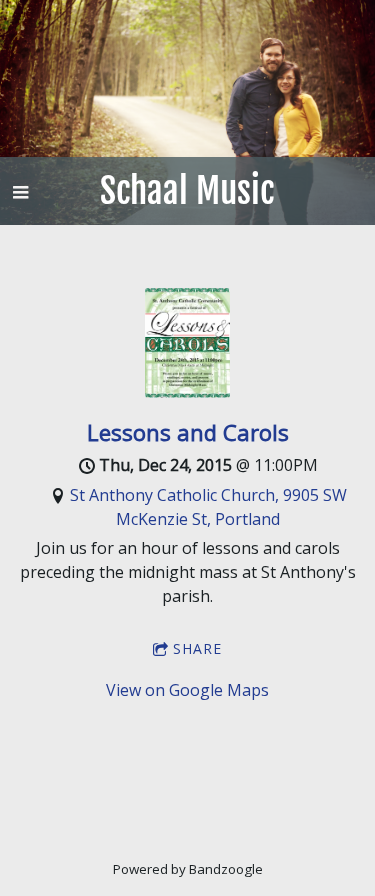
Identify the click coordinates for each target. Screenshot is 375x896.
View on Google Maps (187, 690)
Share (197, 648)
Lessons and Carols (188, 432)
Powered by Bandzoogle (188, 869)
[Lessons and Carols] (187, 392)
